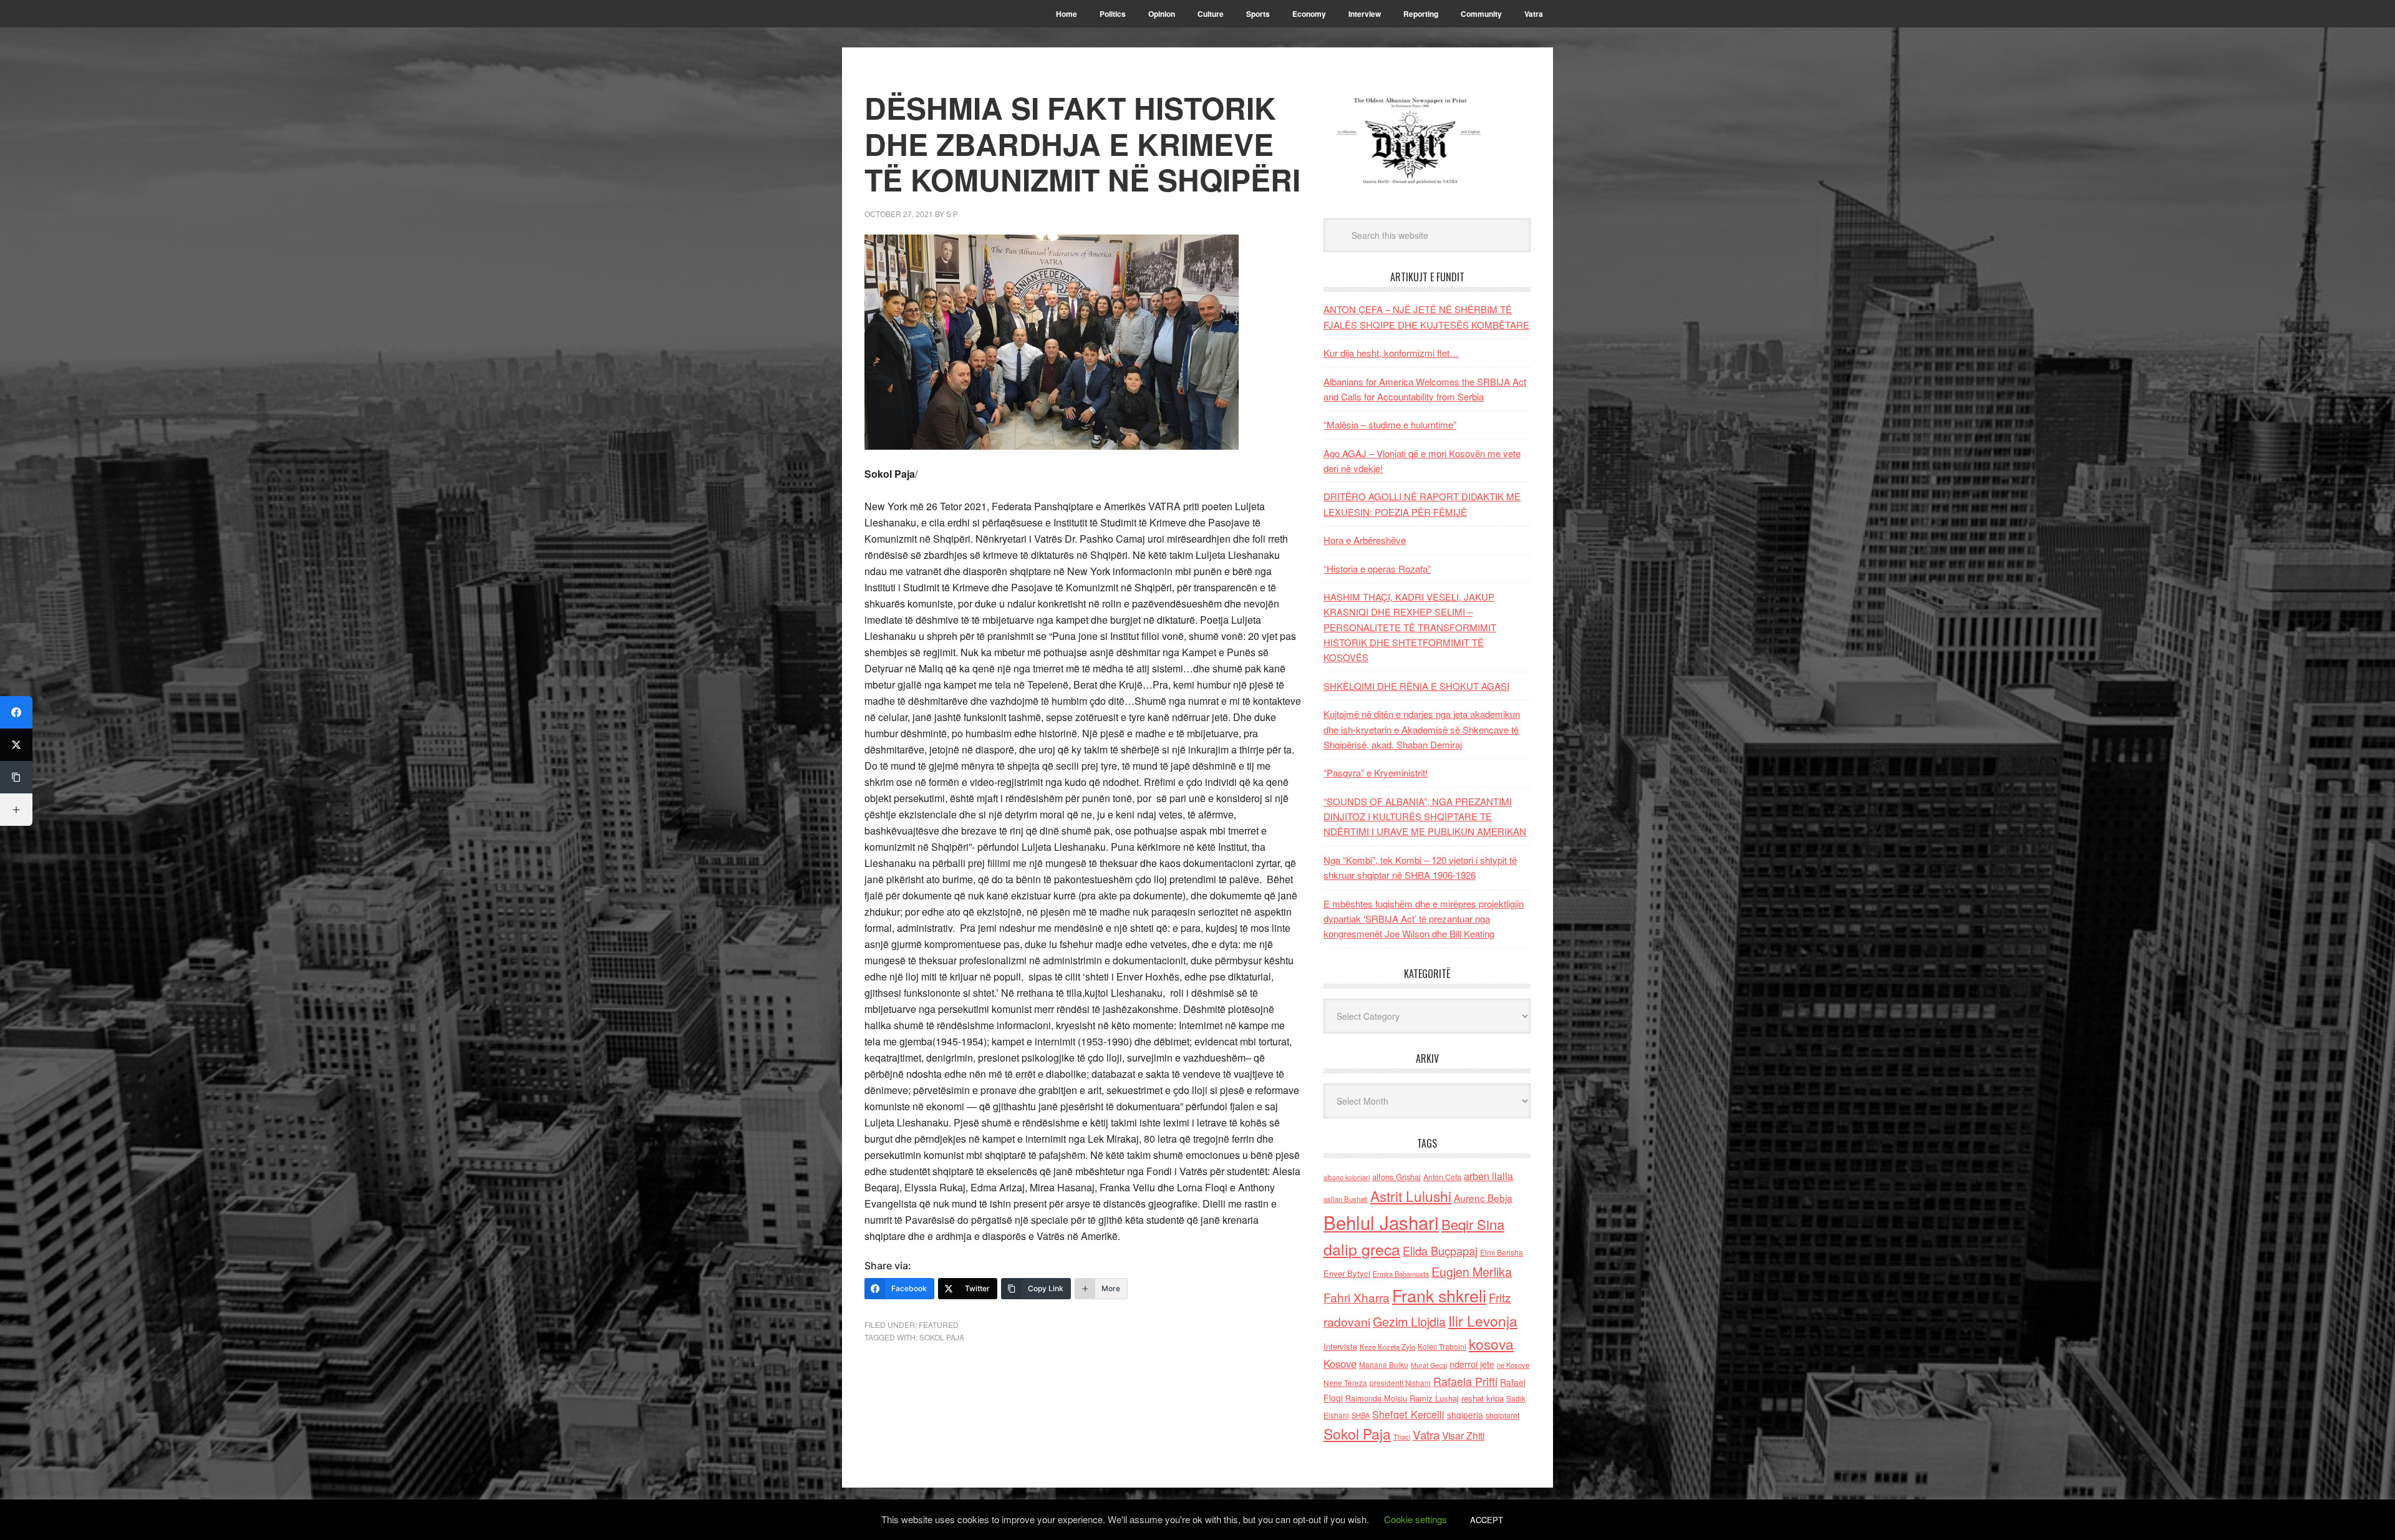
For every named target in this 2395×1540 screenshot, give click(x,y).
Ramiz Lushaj (1434, 1398)
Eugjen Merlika (1472, 1272)
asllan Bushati (1346, 1199)
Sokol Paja (942, 1337)
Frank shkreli (1439, 1295)
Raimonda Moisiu (1376, 1398)
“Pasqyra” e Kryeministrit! (1376, 772)
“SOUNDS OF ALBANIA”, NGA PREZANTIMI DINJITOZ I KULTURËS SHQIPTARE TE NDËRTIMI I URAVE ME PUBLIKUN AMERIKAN (1425, 816)
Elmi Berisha (1502, 1252)
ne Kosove (1513, 1365)
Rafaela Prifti (1465, 1381)
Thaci (1402, 1436)
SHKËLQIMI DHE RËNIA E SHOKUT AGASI (1416, 686)
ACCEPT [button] (1487, 1520)
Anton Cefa (1442, 1177)
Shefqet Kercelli (1408, 1414)
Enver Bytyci (1347, 1273)
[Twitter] (16, 745)
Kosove (1340, 1363)
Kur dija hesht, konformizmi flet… (1391, 353)
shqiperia (1465, 1415)
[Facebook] (16, 712)
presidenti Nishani (1400, 1383)
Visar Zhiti (1463, 1435)
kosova (1491, 1344)
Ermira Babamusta (1401, 1274)
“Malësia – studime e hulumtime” (1390, 424)
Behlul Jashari (1381, 1222)
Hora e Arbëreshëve (1365, 540)
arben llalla (1488, 1176)
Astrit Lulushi (1411, 1196)
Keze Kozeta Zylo (1387, 1347)
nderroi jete (1472, 1364)
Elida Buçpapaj (1440, 1251)
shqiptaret (1502, 1415)
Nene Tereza (1345, 1383)
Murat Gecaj (1429, 1365)
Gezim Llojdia (1409, 1321)
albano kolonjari (1347, 1177)
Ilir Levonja (1483, 1320)
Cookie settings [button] (1415, 1519)
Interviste (1340, 1346)
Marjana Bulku (1384, 1365)
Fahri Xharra (1357, 1297)
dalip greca (1362, 1249)
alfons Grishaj (1396, 1177)
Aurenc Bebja (1483, 1198)
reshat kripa (1483, 1398)
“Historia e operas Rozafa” (1377, 569)
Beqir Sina (1473, 1224)
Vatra (1426, 1434)
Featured (939, 1324)
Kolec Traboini (1442, 1346)
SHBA (1361, 1415)
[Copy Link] (16, 777)
